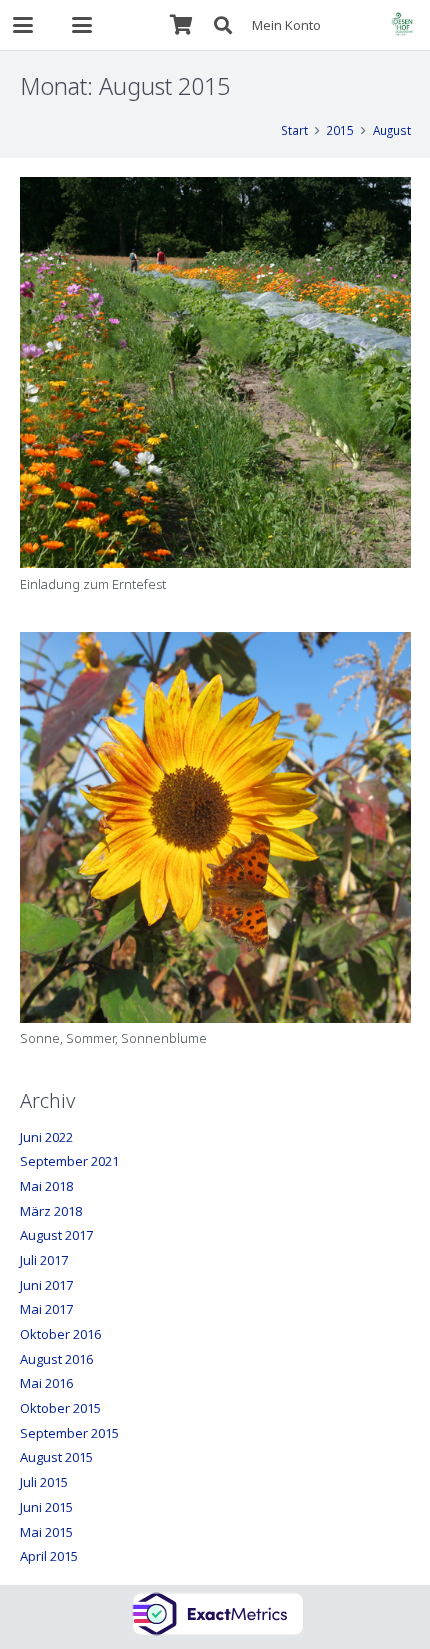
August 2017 (56, 1235)
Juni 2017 (46, 1285)
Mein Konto (286, 25)
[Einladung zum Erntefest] (215, 372)
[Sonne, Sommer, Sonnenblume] (215, 827)
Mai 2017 (46, 1309)
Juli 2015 (44, 1482)
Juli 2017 (44, 1260)
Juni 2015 (46, 1507)
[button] (23, 25)
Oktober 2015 (60, 1408)
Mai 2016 (46, 1383)
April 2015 (49, 1556)
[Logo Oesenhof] (402, 25)
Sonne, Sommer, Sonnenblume (113, 1038)
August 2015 (56, 1457)
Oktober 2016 (60, 1334)
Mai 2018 (46, 1186)
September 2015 (69, 1433)
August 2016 (56, 1359)
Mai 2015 (46, 1532)
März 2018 (51, 1211)
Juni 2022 (46, 1137)
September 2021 (69, 1161)
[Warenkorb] (181, 25)
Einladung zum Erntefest (93, 584)
